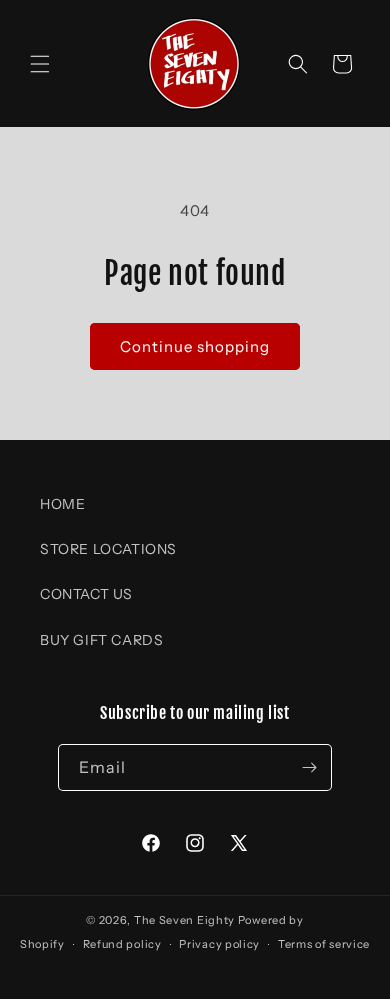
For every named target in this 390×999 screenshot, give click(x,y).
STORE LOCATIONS (108, 549)
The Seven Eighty (184, 920)
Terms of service (324, 944)
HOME (62, 504)
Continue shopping (195, 346)
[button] (40, 64)
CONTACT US (86, 594)
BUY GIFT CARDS (101, 640)
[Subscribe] (309, 767)
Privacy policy (219, 944)
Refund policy (122, 944)
